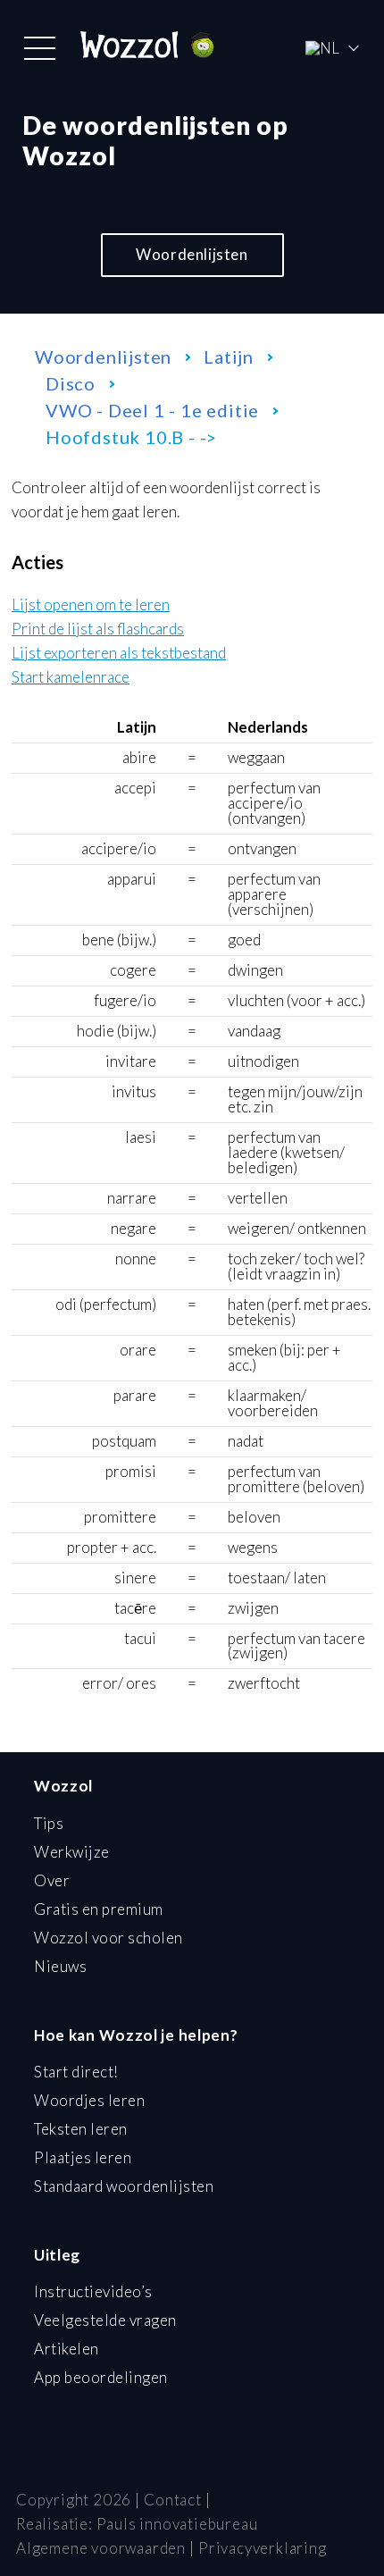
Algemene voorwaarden (101, 2548)
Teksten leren (81, 2129)
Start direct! (76, 2072)
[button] (40, 48)
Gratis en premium (99, 1909)
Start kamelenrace (71, 678)
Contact (173, 2500)
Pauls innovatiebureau (177, 2524)
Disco (71, 383)
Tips (49, 1823)
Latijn (229, 357)
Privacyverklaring (263, 2548)
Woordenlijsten (192, 254)
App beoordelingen (101, 2377)
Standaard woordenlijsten (124, 2186)
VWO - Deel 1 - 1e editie (152, 410)
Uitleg (57, 2255)
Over (52, 1880)
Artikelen (67, 2349)
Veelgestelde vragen (105, 2320)
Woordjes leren (89, 2100)
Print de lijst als (98, 629)
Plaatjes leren (83, 2157)
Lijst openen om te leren (91, 605)
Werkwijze (72, 1852)
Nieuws (60, 1966)
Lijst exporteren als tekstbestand (119, 654)
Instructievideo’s (93, 2291)
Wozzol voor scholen (109, 1938)
